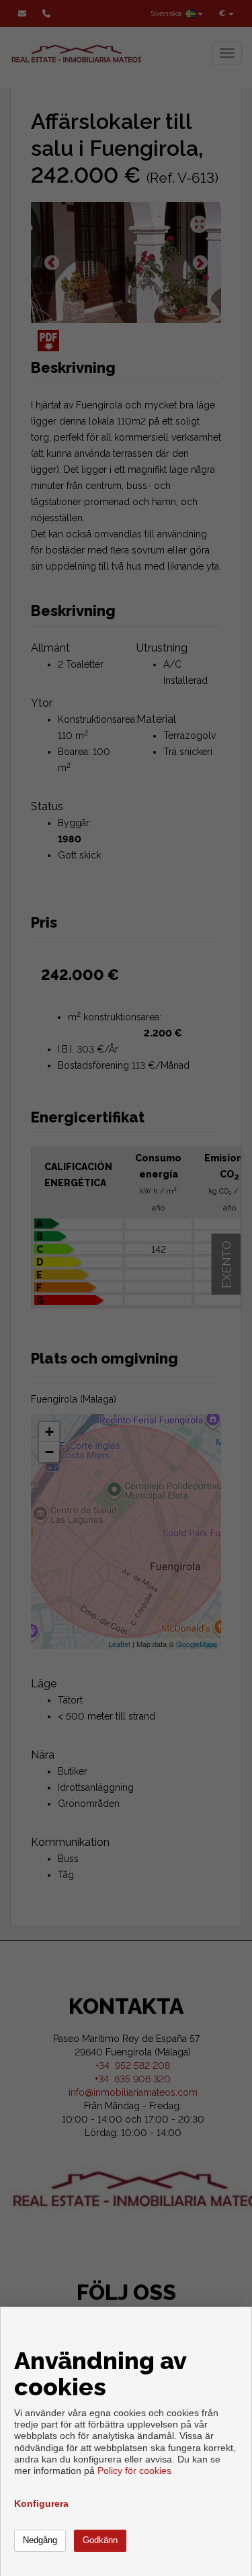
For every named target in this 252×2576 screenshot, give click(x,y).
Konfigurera (41, 2503)
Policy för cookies (134, 2471)
